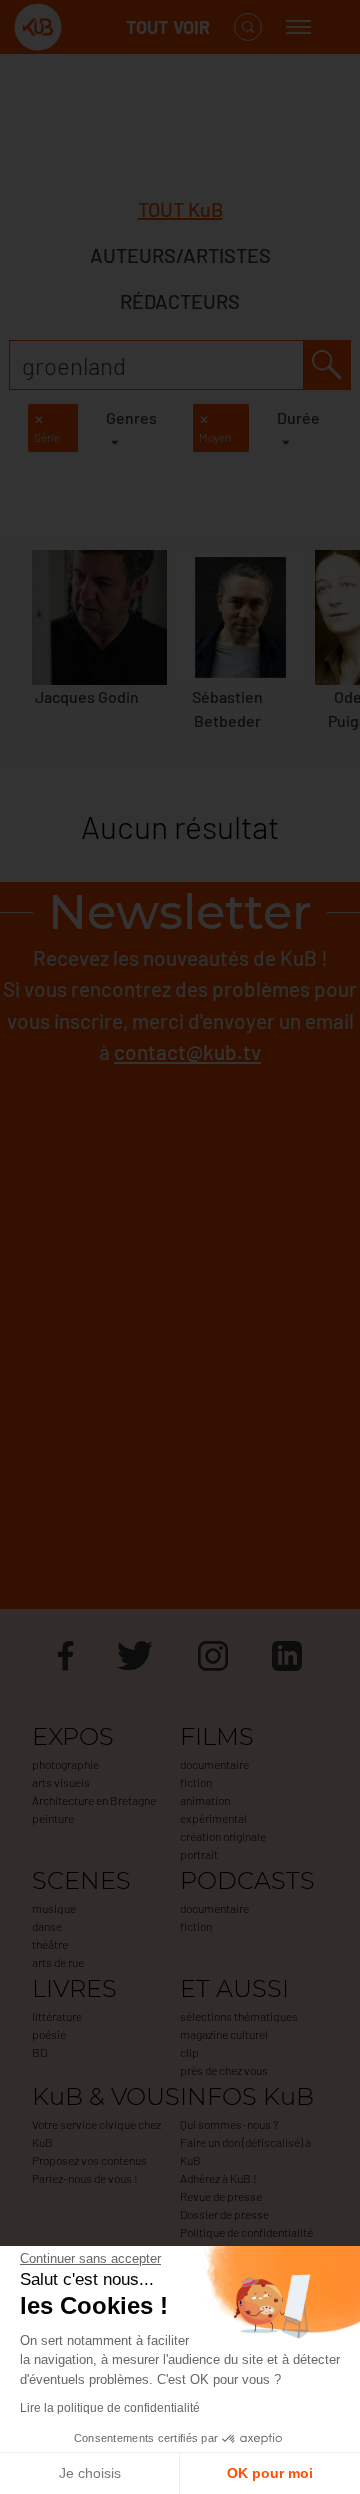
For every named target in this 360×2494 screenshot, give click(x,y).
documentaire (214, 1764)
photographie (65, 1764)
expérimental (213, 1818)
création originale (223, 1836)
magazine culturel (224, 2034)
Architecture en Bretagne (94, 1800)
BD (39, 2052)
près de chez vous (224, 2070)
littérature (57, 2016)
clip (189, 2052)
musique (54, 1908)
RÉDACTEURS (180, 301)
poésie (49, 2034)
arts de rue (58, 1962)
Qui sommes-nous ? (229, 2124)
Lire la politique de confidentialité (110, 2408)
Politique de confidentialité (246, 2232)
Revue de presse (221, 2196)
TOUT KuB (180, 209)
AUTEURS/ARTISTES (180, 255)
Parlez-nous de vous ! (85, 2178)
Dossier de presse (224, 2214)
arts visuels (61, 1782)
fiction (196, 1782)
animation (205, 1800)
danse (47, 1926)
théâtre (50, 1944)
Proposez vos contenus (89, 2160)
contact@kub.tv (187, 1051)
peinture (53, 1818)
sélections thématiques (239, 2016)
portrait (199, 1854)
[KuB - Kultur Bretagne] (94, 27)
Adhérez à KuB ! (218, 2178)
